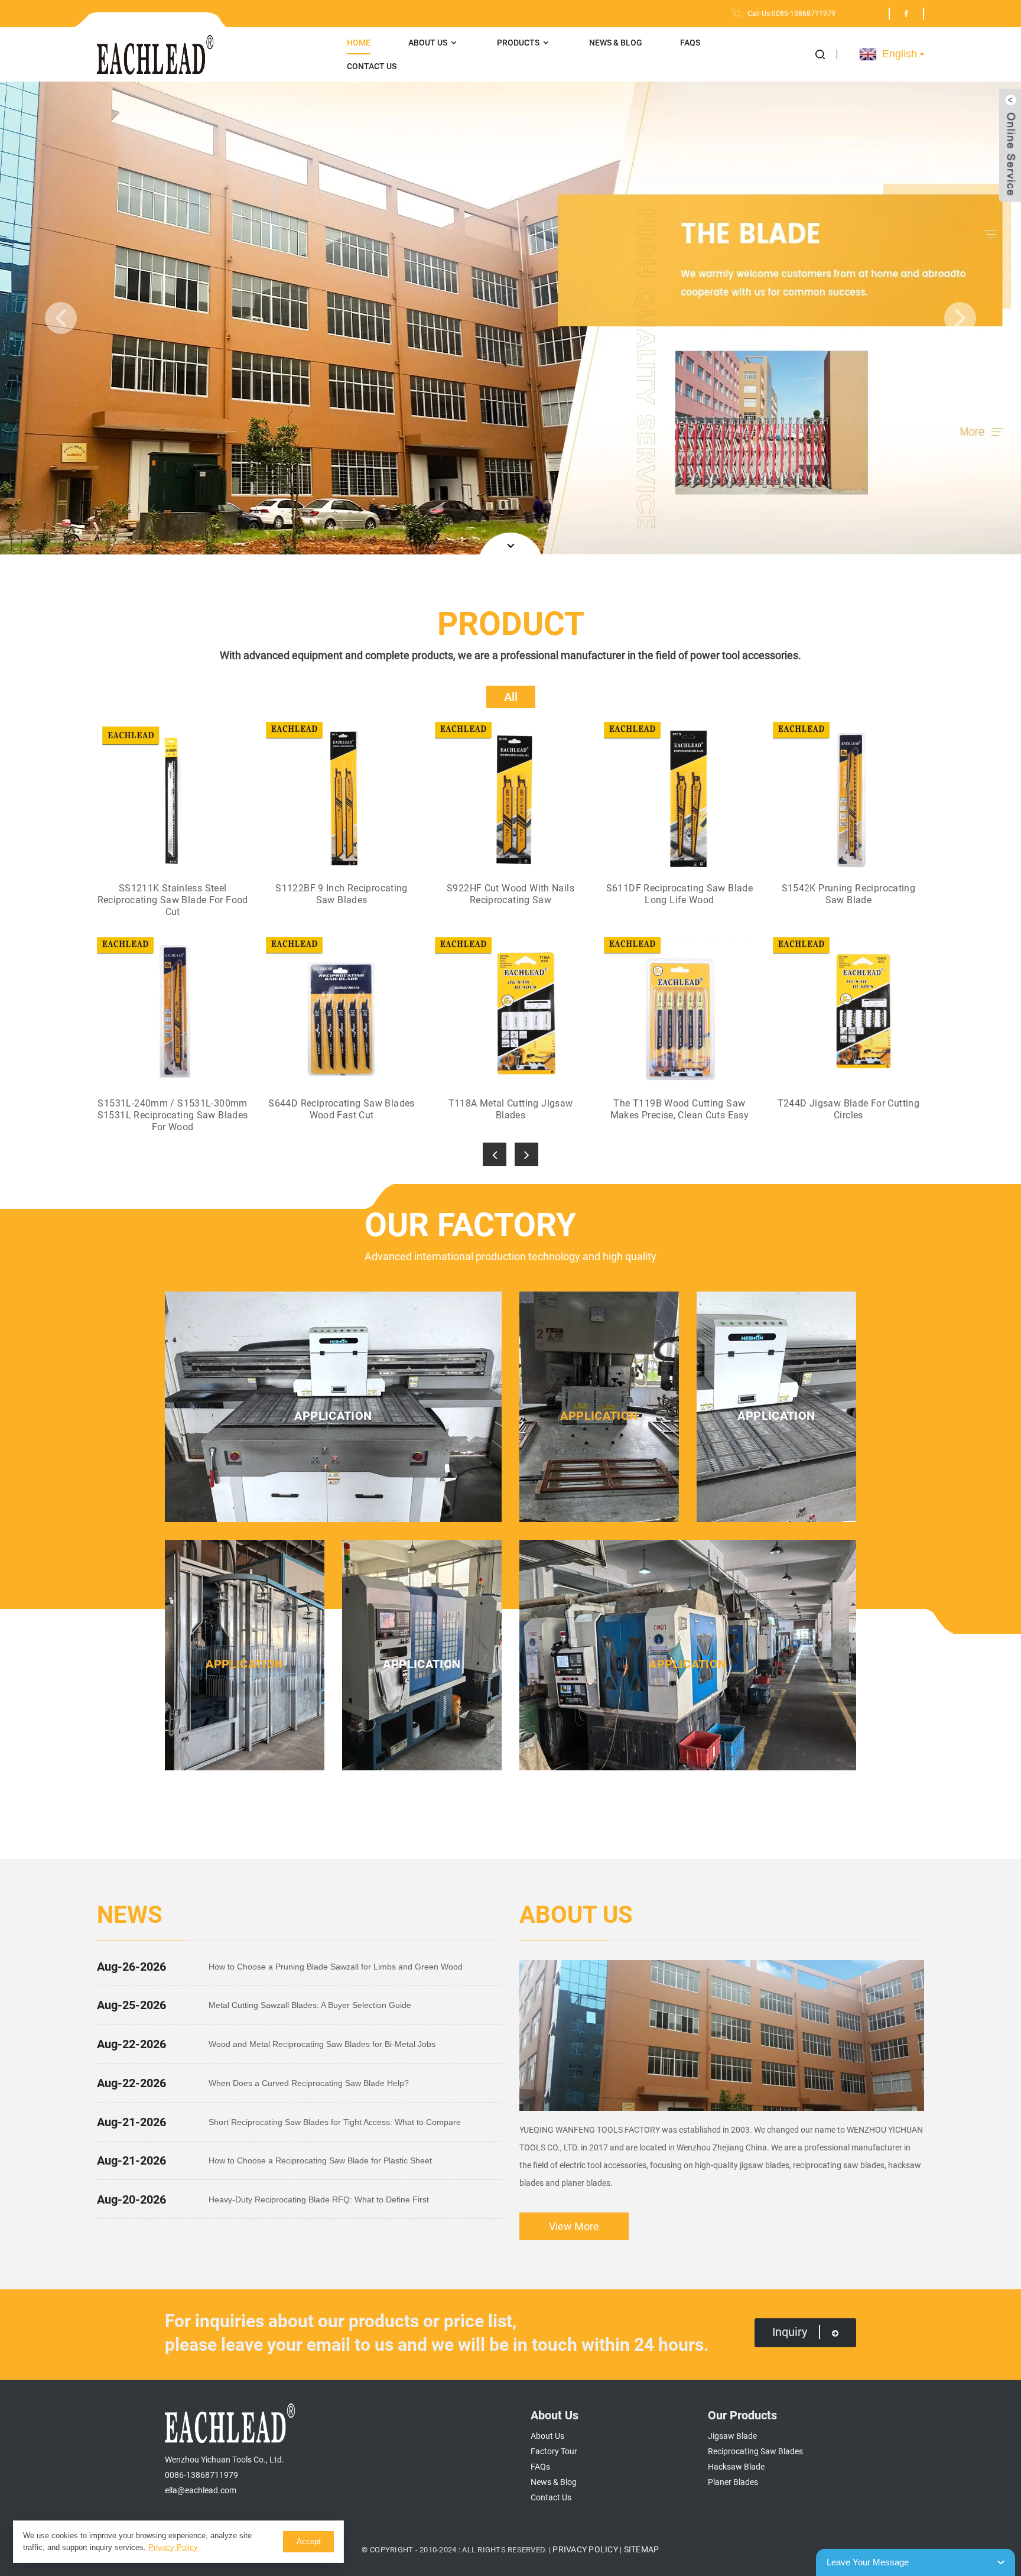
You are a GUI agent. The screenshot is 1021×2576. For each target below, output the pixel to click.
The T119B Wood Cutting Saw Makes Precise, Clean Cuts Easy (679, 1109)
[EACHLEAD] (213, 55)
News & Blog (616, 43)
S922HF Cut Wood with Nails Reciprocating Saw (510, 894)
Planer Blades (733, 2482)
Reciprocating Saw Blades (755, 2451)
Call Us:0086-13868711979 (791, 14)
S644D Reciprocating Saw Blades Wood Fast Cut (341, 1109)
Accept (309, 2541)
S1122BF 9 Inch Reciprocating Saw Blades (342, 894)
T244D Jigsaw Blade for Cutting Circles (848, 1109)
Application (333, 1416)
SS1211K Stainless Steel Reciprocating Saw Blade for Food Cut (173, 900)
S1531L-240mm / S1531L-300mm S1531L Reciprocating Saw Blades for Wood (173, 1115)
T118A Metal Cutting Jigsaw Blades (511, 1109)
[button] (826, 54)
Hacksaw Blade (736, 2467)
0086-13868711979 (201, 2475)
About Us (428, 43)
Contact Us (372, 66)
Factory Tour (554, 2451)
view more (574, 2226)
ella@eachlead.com (201, 2490)
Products (518, 43)
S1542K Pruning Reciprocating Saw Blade (849, 894)
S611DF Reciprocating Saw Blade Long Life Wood (679, 894)
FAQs (690, 43)
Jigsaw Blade (732, 2436)
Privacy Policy (585, 2549)
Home (359, 43)
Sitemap (642, 2549)
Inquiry (790, 2332)
